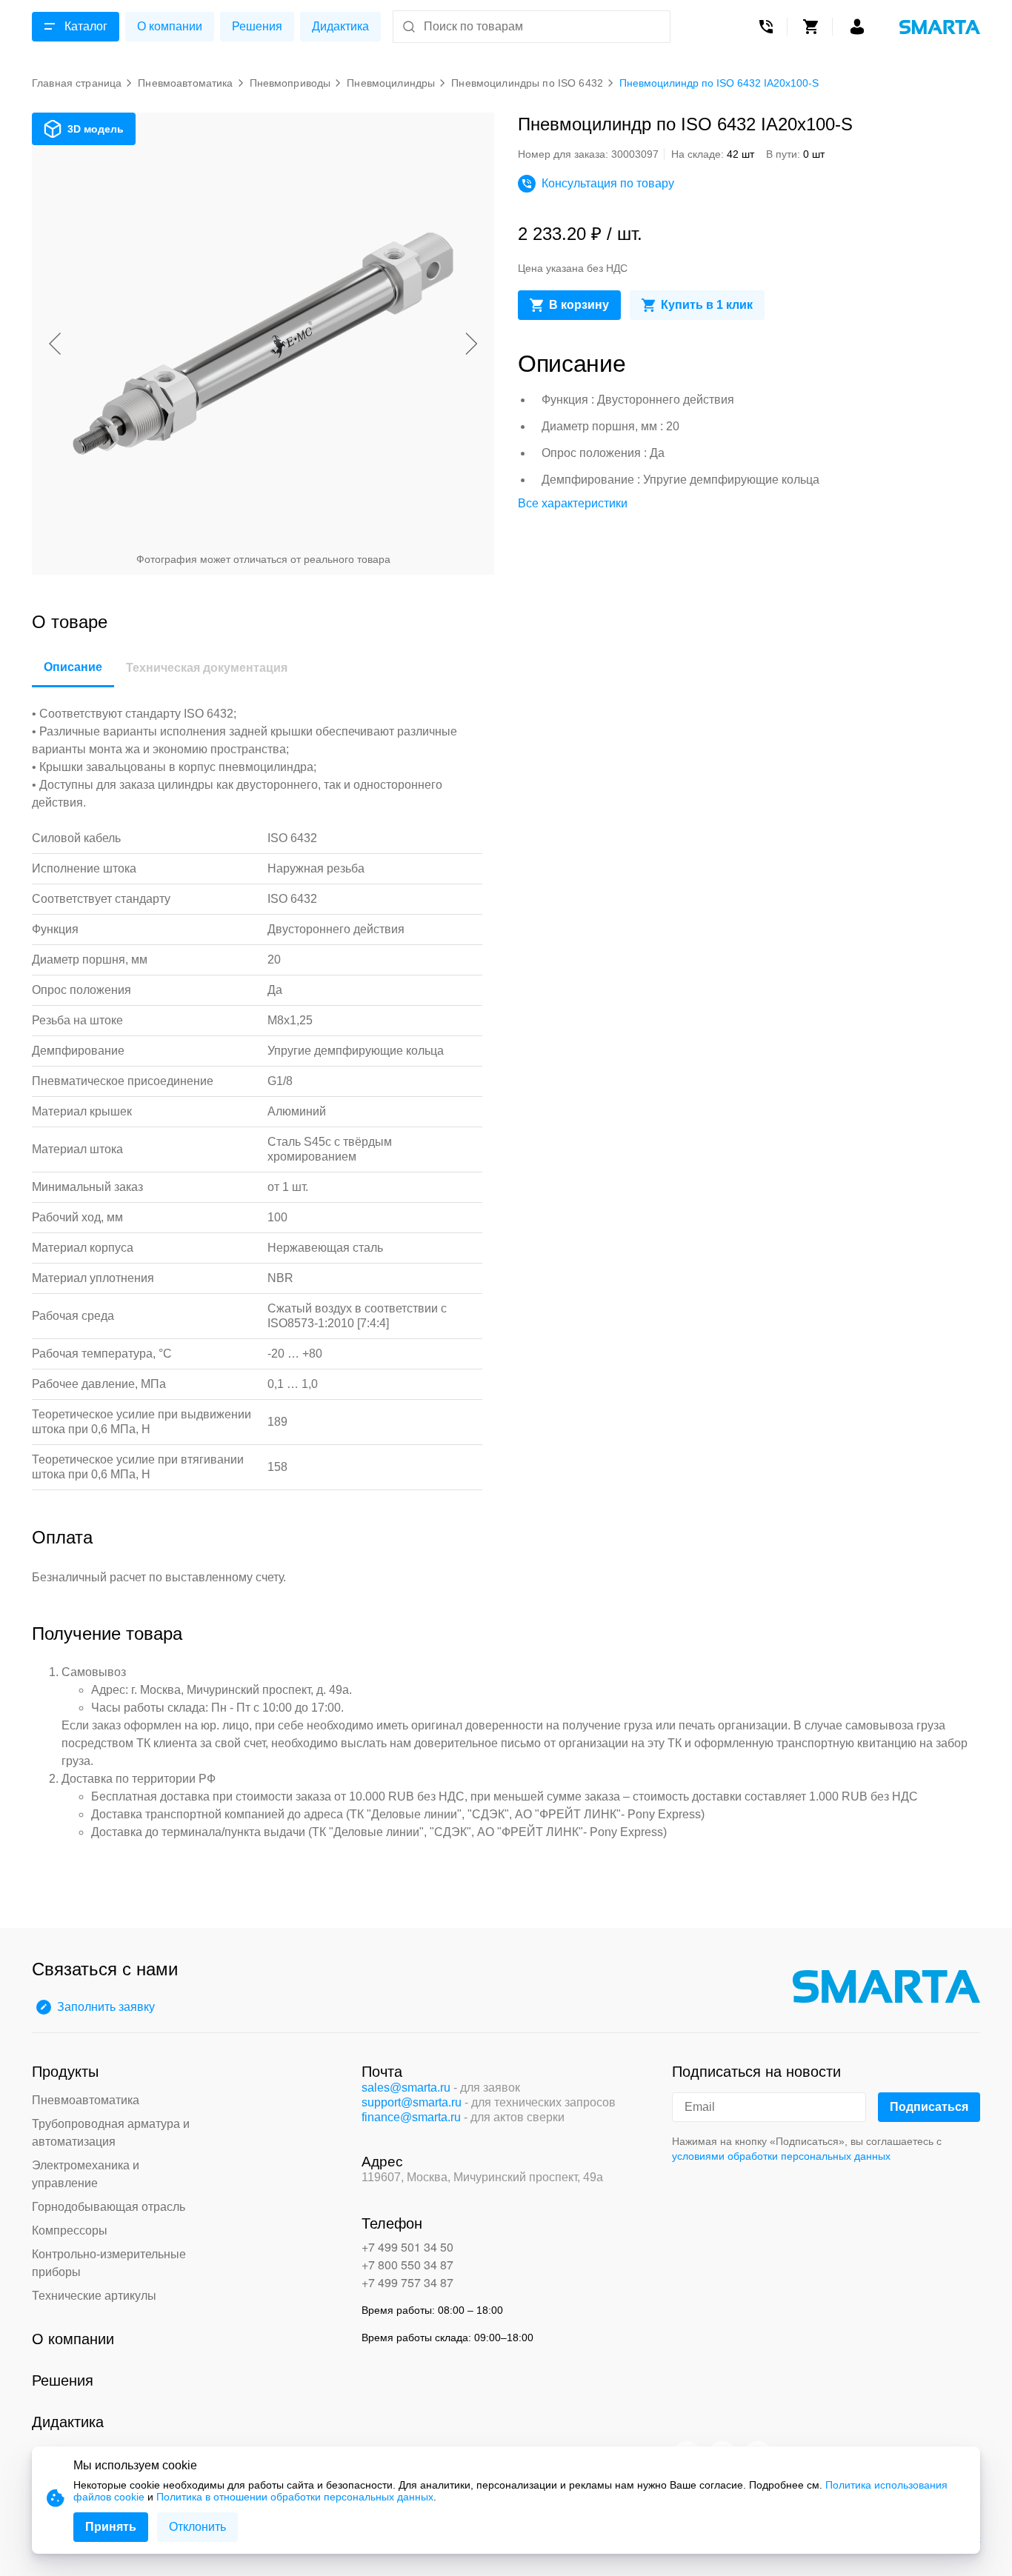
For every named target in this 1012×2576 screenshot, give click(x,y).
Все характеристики (573, 503)
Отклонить (197, 2527)
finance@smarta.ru (411, 2117)
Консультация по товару (608, 183)
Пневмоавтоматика (86, 2100)
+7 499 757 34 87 (407, 2282)
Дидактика (340, 26)
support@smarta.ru (412, 2102)
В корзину (579, 305)
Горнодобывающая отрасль (109, 2207)
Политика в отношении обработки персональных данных (295, 2497)
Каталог (86, 26)
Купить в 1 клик (707, 305)
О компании (170, 26)
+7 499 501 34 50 (407, 2247)
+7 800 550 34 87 (407, 2265)
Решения (257, 26)
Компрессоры (70, 2230)
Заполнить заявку (106, 2007)
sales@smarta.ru (406, 2088)
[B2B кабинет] (857, 27)
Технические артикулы (94, 2296)
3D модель (96, 129)
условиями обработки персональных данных (781, 2156)
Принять (111, 2527)
